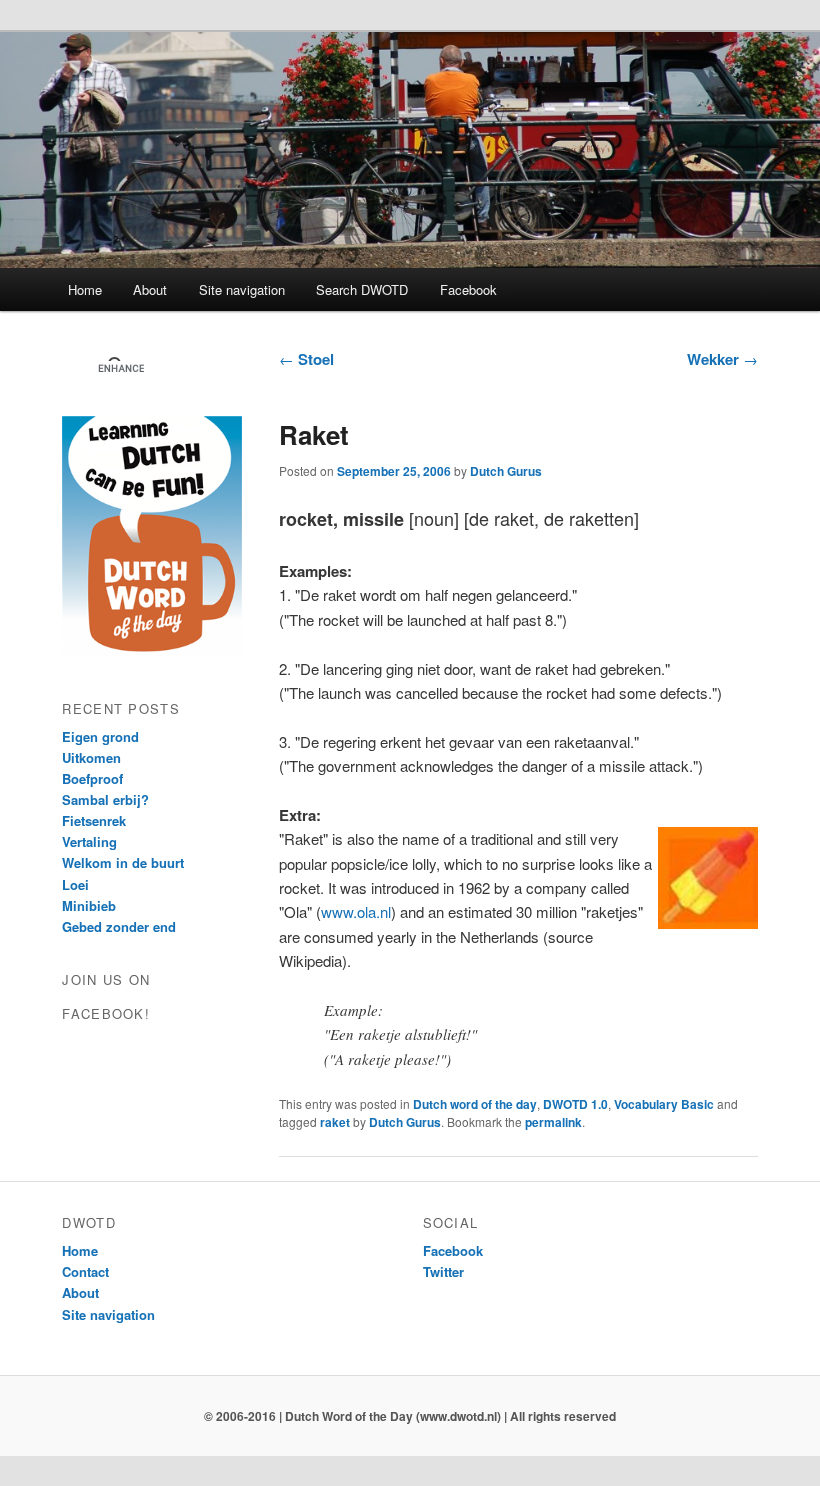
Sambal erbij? (105, 799)
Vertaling (89, 841)
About (150, 289)
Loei (75, 884)
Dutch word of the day (475, 1104)
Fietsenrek (94, 820)
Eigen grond (100, 736)
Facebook (468, 289)
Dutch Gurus (506, 471)
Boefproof (92, 778)
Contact (85, 1271)
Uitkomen (91, 757)
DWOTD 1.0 (575, 1104)
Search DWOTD (362, 289)
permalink (553, 1122)
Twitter (443, 1271)
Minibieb (89, 905)
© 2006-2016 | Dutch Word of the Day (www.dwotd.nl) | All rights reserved (410, 1416)
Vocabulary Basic (664, 1104)
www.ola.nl (356, 911)
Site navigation (242, 289)
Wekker (722, 359)
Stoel (306, 359)
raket (335, 1122)
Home (85, 289)
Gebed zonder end (119, 926)
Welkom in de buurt (123, 862)
